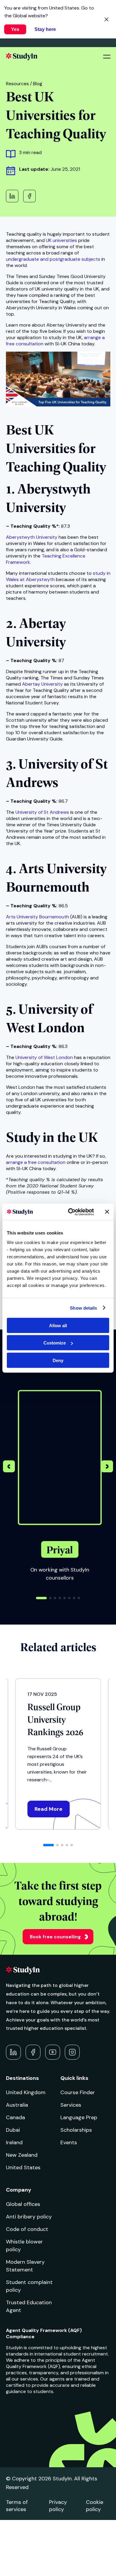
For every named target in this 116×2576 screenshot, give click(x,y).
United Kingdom (26, 2092)
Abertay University (42, 684)
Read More (48, 1809)
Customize (55, 1343)
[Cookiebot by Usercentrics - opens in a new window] (70, 1212)
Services (71, 2105)
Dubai (13, 2130)
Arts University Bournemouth (37, 917)
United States (23, 2167)
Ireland (14, 2142)
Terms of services (17, 2506)
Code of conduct (27, 2229)
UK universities (61, 240)
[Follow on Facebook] (33, 2052)
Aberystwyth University (32, 537)
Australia (17, 2105)
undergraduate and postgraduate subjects (53, 259)
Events (69, 2142)
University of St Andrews (42, 812)
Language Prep (79, 2117)
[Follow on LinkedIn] (13, 2052)
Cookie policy (95, 2506)
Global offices (23, 2204)
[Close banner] (107, 1212)
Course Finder (78, 2092)
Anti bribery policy (29, 2217)
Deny (58, 1360)
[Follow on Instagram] (72, 2052)
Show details (83, 1308)
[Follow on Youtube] (53, 2052)
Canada (15, 2117)
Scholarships (76, 2130)
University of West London (44, 1057)
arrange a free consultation (36, 1162)
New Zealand (22, 2155)
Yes (15, 29)
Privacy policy (58, 2506)
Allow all (58, 1325)
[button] (107, 1467)
